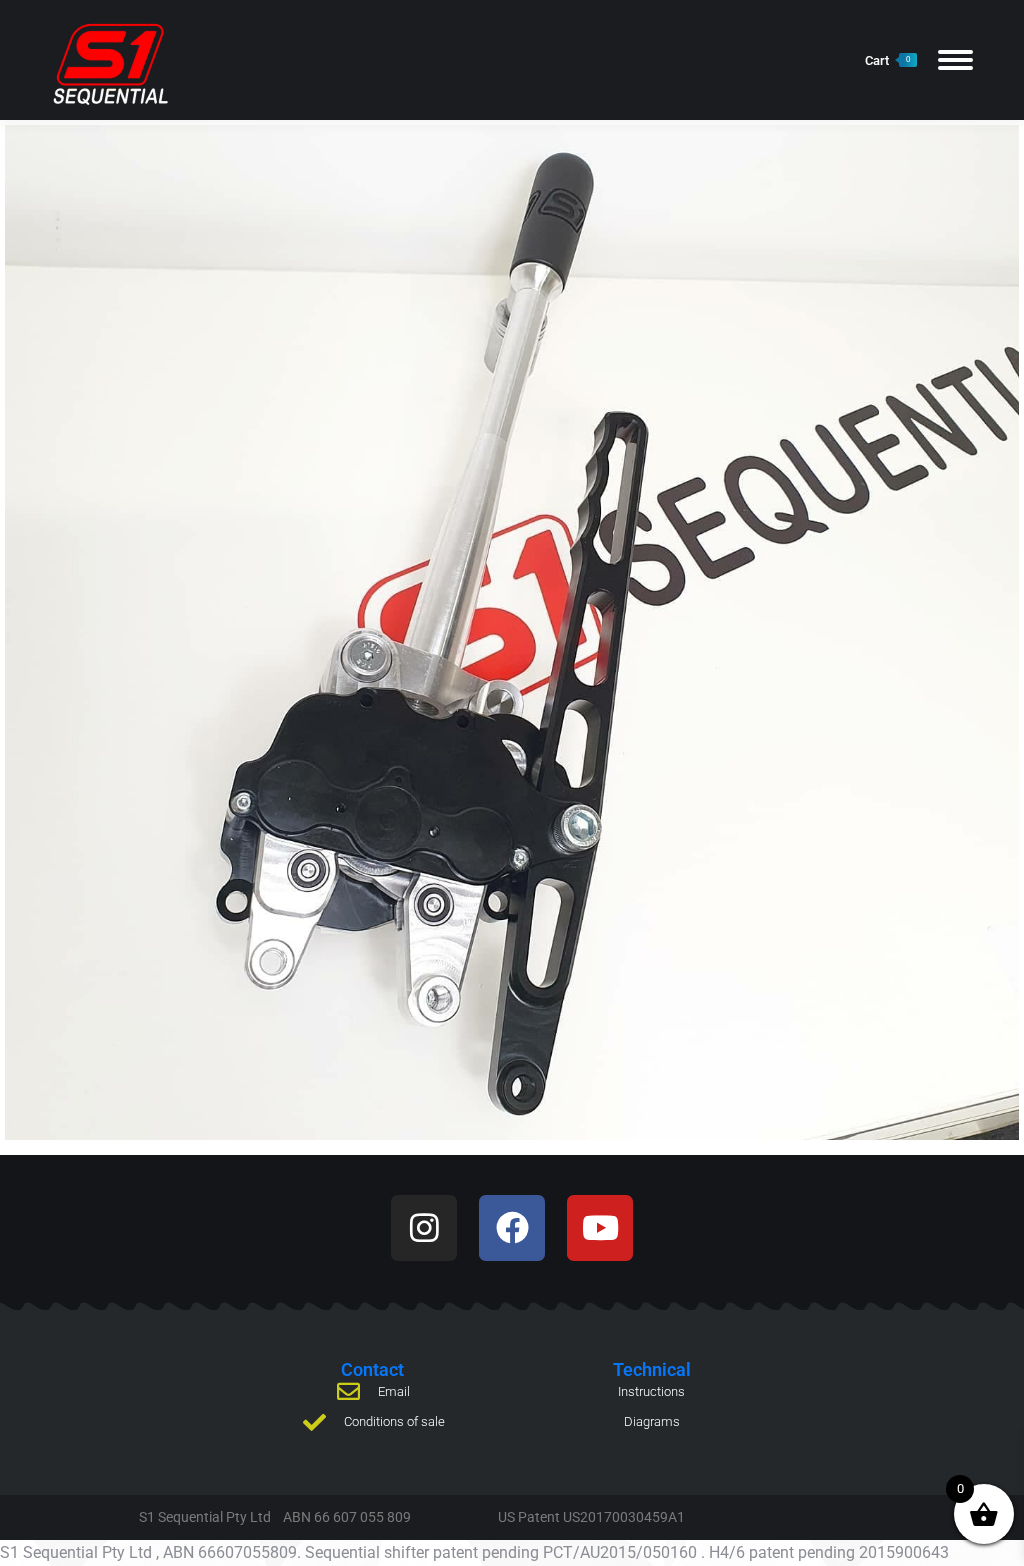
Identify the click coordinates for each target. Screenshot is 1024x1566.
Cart (887, 60)
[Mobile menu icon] (955, 60)
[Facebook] (512, 1228)
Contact (372, 1369)
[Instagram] (424, 1228)
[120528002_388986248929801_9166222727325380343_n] (512, 632)
